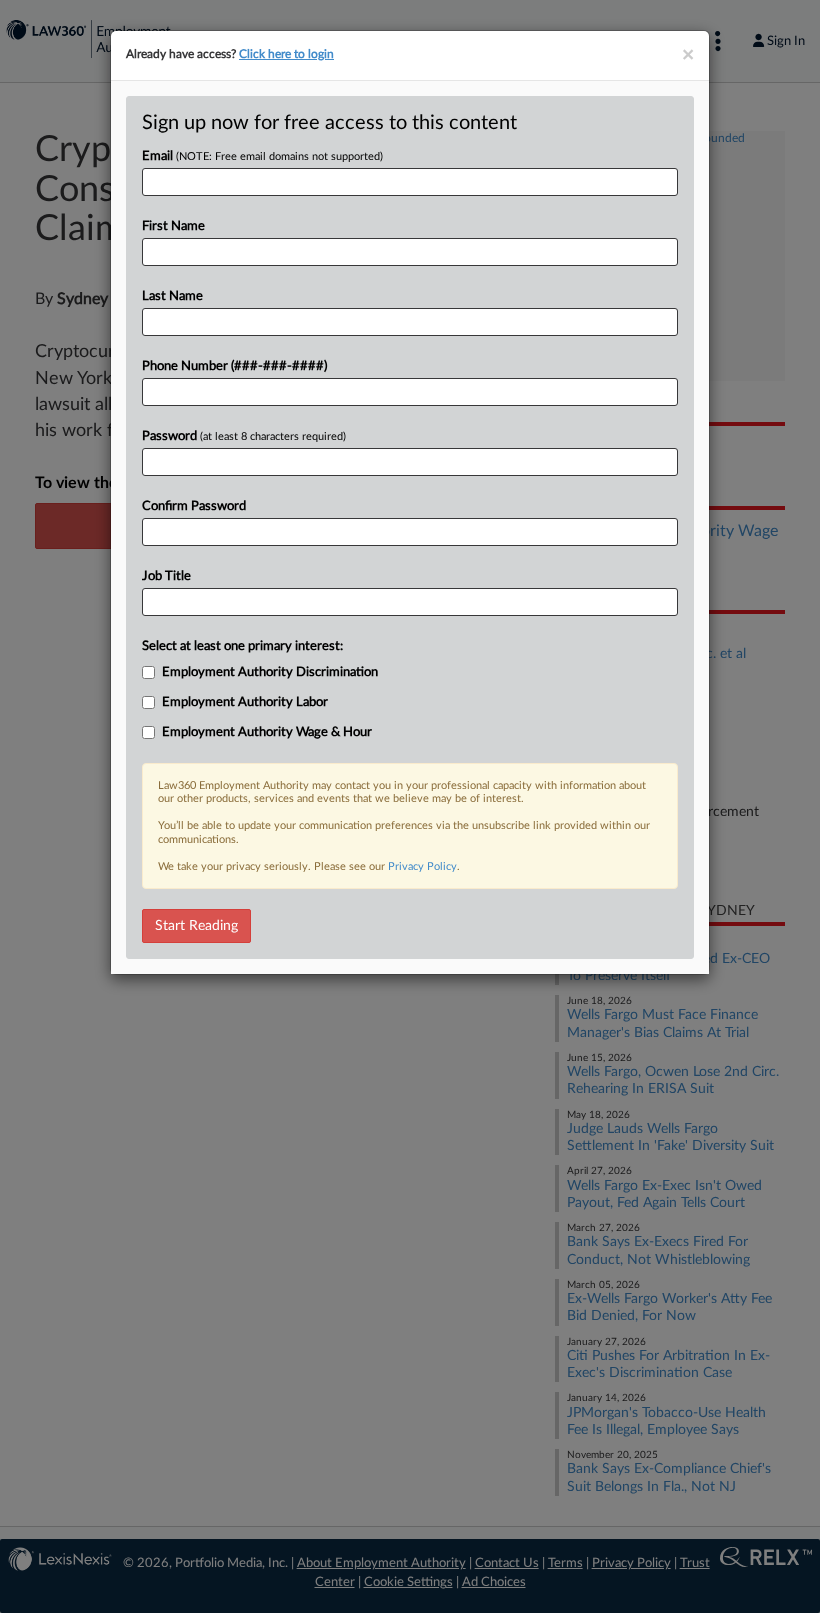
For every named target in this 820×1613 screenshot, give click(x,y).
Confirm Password (194, 506)
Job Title (166, 576)
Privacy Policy (422, 866)
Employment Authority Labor (245, 702)
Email (262, 156)
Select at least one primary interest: (242, 646)
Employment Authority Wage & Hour (267, 732)
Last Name (172, 296)
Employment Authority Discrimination (270, 672)
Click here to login (286, 54)
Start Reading (196, 926)
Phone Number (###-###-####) (234, 366)
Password (244, 436)
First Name (173, 226)
